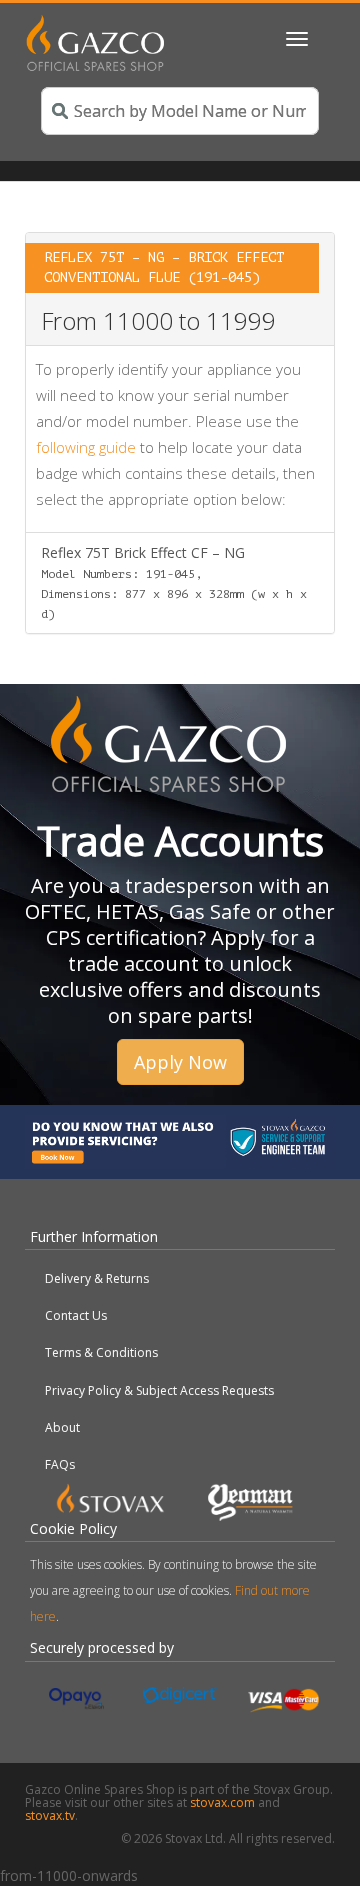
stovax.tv (50, 1815)
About (62, 1427)
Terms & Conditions (101, 1352)
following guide (86, 447)
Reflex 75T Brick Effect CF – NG (174, 582)
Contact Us (76, 1315)
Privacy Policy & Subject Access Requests (159, 1390)
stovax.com (222, 1802)
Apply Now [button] (180, 1062)
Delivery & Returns (97, 1278)
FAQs (60, 1464)
